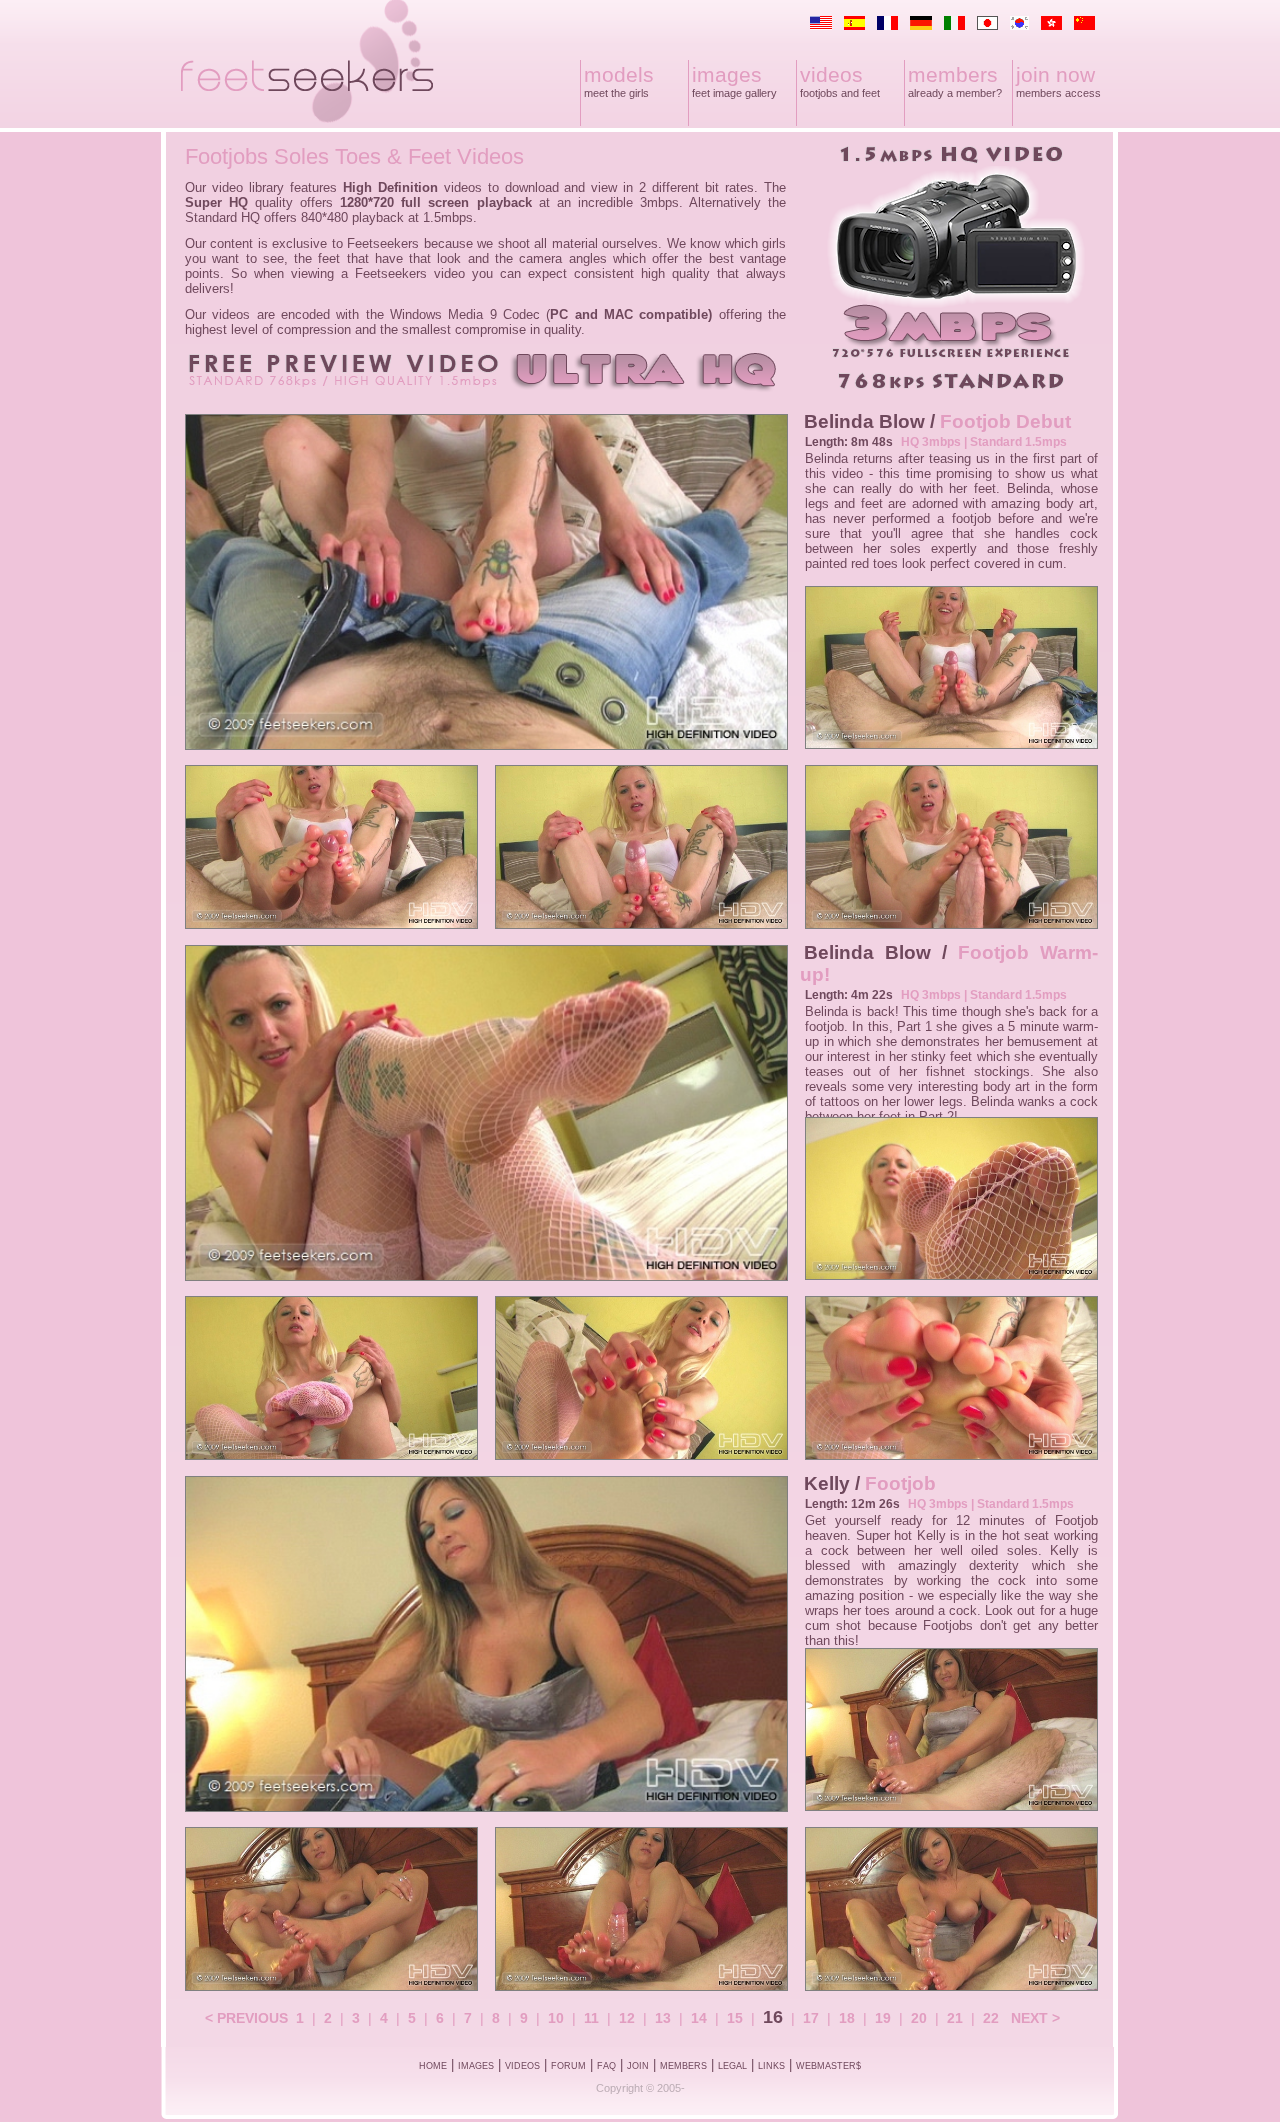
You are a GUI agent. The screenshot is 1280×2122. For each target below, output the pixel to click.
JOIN (638, 2066)
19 (883, 2018)
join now (1055, 74)
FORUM (568, 2066)
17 (811, 2018)
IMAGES (476, 2066)
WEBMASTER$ (828, 2066)
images (727, 74)
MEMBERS (683, 2066)
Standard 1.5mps (1018, 442)
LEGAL (732, 2066)
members (953, 74)
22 (991, 2018)
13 (663, 2018)
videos (831, 74)
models (619, 74)
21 (955, 2018)
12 (627, 2018)
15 (735, 2018)
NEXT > (1035, 2018)
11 (591, 2018)
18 (847, 2018)
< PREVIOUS (246, 2018)
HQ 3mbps (931, 442)
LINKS (771, 2066)
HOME (433, 2066)
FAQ (606, 2066)
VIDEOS (522, 2066)
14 (699, 2018)
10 (556, 2018)
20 (919, 2018)
